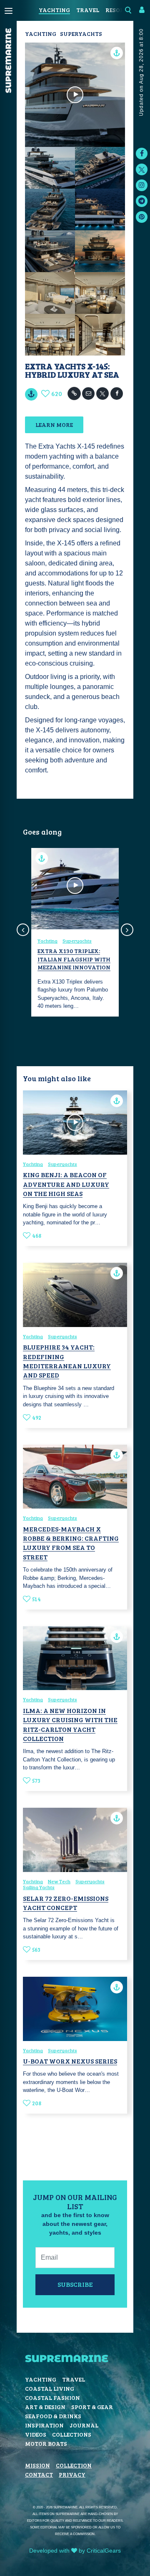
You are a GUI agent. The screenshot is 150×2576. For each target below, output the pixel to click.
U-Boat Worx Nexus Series (70, 2061)
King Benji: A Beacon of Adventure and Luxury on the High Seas (66, 1184)
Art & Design (45, 2407)
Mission (37, 2465)
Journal (84, 2425)
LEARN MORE (54, 425)
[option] (75, 932)
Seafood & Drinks (53, 2416)
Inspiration (44, 2425)
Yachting (54, 10)
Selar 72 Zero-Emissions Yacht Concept (66, 1903)
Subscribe (75, 2284)
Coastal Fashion (52, 2398)
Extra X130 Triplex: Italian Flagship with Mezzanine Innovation (74, 959)
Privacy (72, 2474)
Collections (72, 2434)
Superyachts (81, 34)
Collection (74, 2465)
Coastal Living (50, 2388)
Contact (39, 2474)
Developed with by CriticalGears (75, 2551)
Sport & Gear (92, 2407)
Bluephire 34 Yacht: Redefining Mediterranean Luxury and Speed (67, 1361)
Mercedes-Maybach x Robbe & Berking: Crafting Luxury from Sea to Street (71, 1543)
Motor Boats (46, 2444)
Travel (88, 10)
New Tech (59, 1881)
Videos (36, 2434)
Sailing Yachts (39, 1887)
